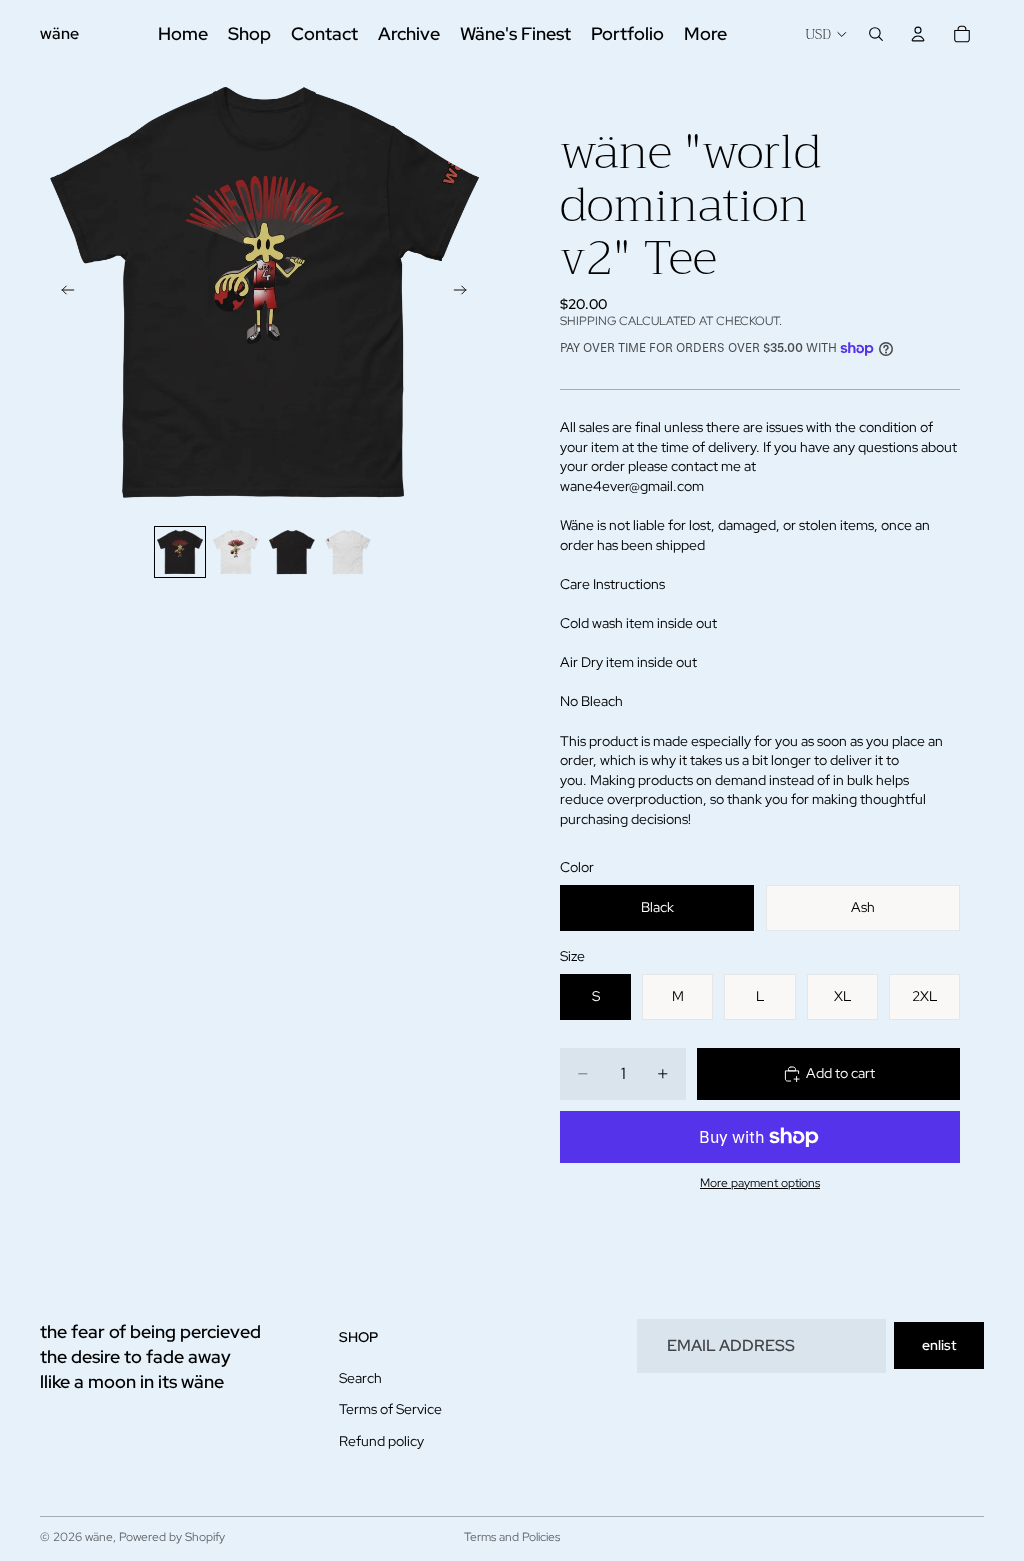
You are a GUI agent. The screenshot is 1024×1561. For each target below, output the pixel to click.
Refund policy (381, 1441)
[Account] (918, 34)
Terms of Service (390, 1409)
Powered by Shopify (172, 1537)
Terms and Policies (512, 1537)
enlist (939, 1345)
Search (360, 1378)
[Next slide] (466, 292)
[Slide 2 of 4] (236, 552)
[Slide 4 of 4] (348, 552)
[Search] (876, 34)
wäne (99, 1537)
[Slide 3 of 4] (292, 552)
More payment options (760, 1183)
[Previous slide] (62, 292)
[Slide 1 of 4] (180, 552)
